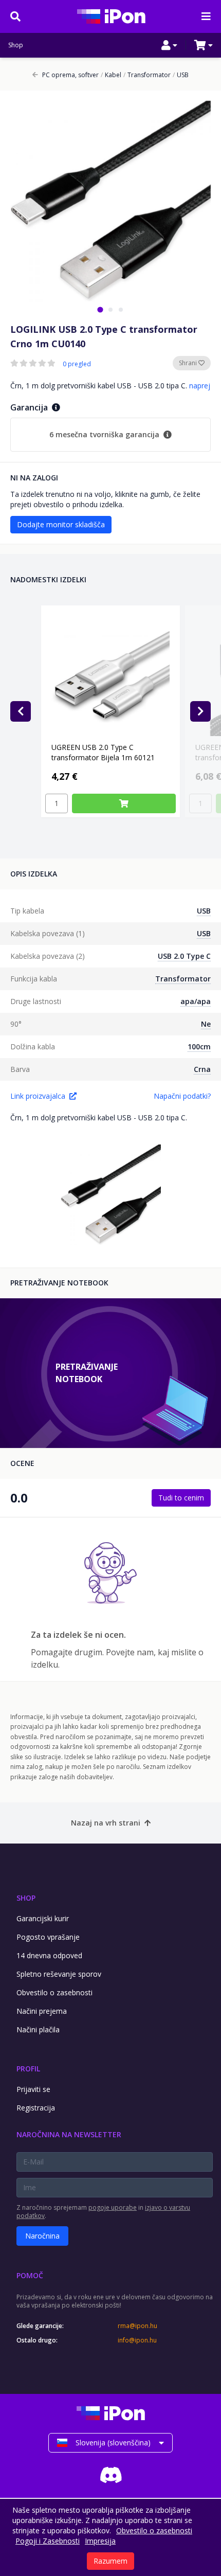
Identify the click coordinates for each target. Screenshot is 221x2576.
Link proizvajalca (38, 1096)
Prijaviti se (33, 2089)
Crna (202, 1069)
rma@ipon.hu (137, 2326)
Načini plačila (38, 2029)
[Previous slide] (21, 711)
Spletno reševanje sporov (59, 1974)
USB (181, 75)
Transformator (147, 75)
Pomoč (30, 2275)
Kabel (111, 75)
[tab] (100, 309)
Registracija (36, 2108)
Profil (28, 2069)
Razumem (110, 2561)
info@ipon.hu (137, 2340)
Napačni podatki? (182, 1096)
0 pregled (77, 364)
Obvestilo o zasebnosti (54, 1992)
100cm (199, 1046)
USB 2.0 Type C (184, 956)
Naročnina (42, 2236)
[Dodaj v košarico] (124, 803)
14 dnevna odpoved (49, 1955)
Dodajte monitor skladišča (61, 524)
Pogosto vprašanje (48, 1937)
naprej (200, 386)
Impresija (100, 2541)
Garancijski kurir (43, 1918)
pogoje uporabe (113, 2207)
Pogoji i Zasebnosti (48, 2541)
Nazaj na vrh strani (106, 1823)
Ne (206, 1024)
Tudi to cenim (181, 1498)
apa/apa (196, 1001)
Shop (16, 45)
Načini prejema (42, 2011)
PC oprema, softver (70, 75)
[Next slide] (200, 711)
